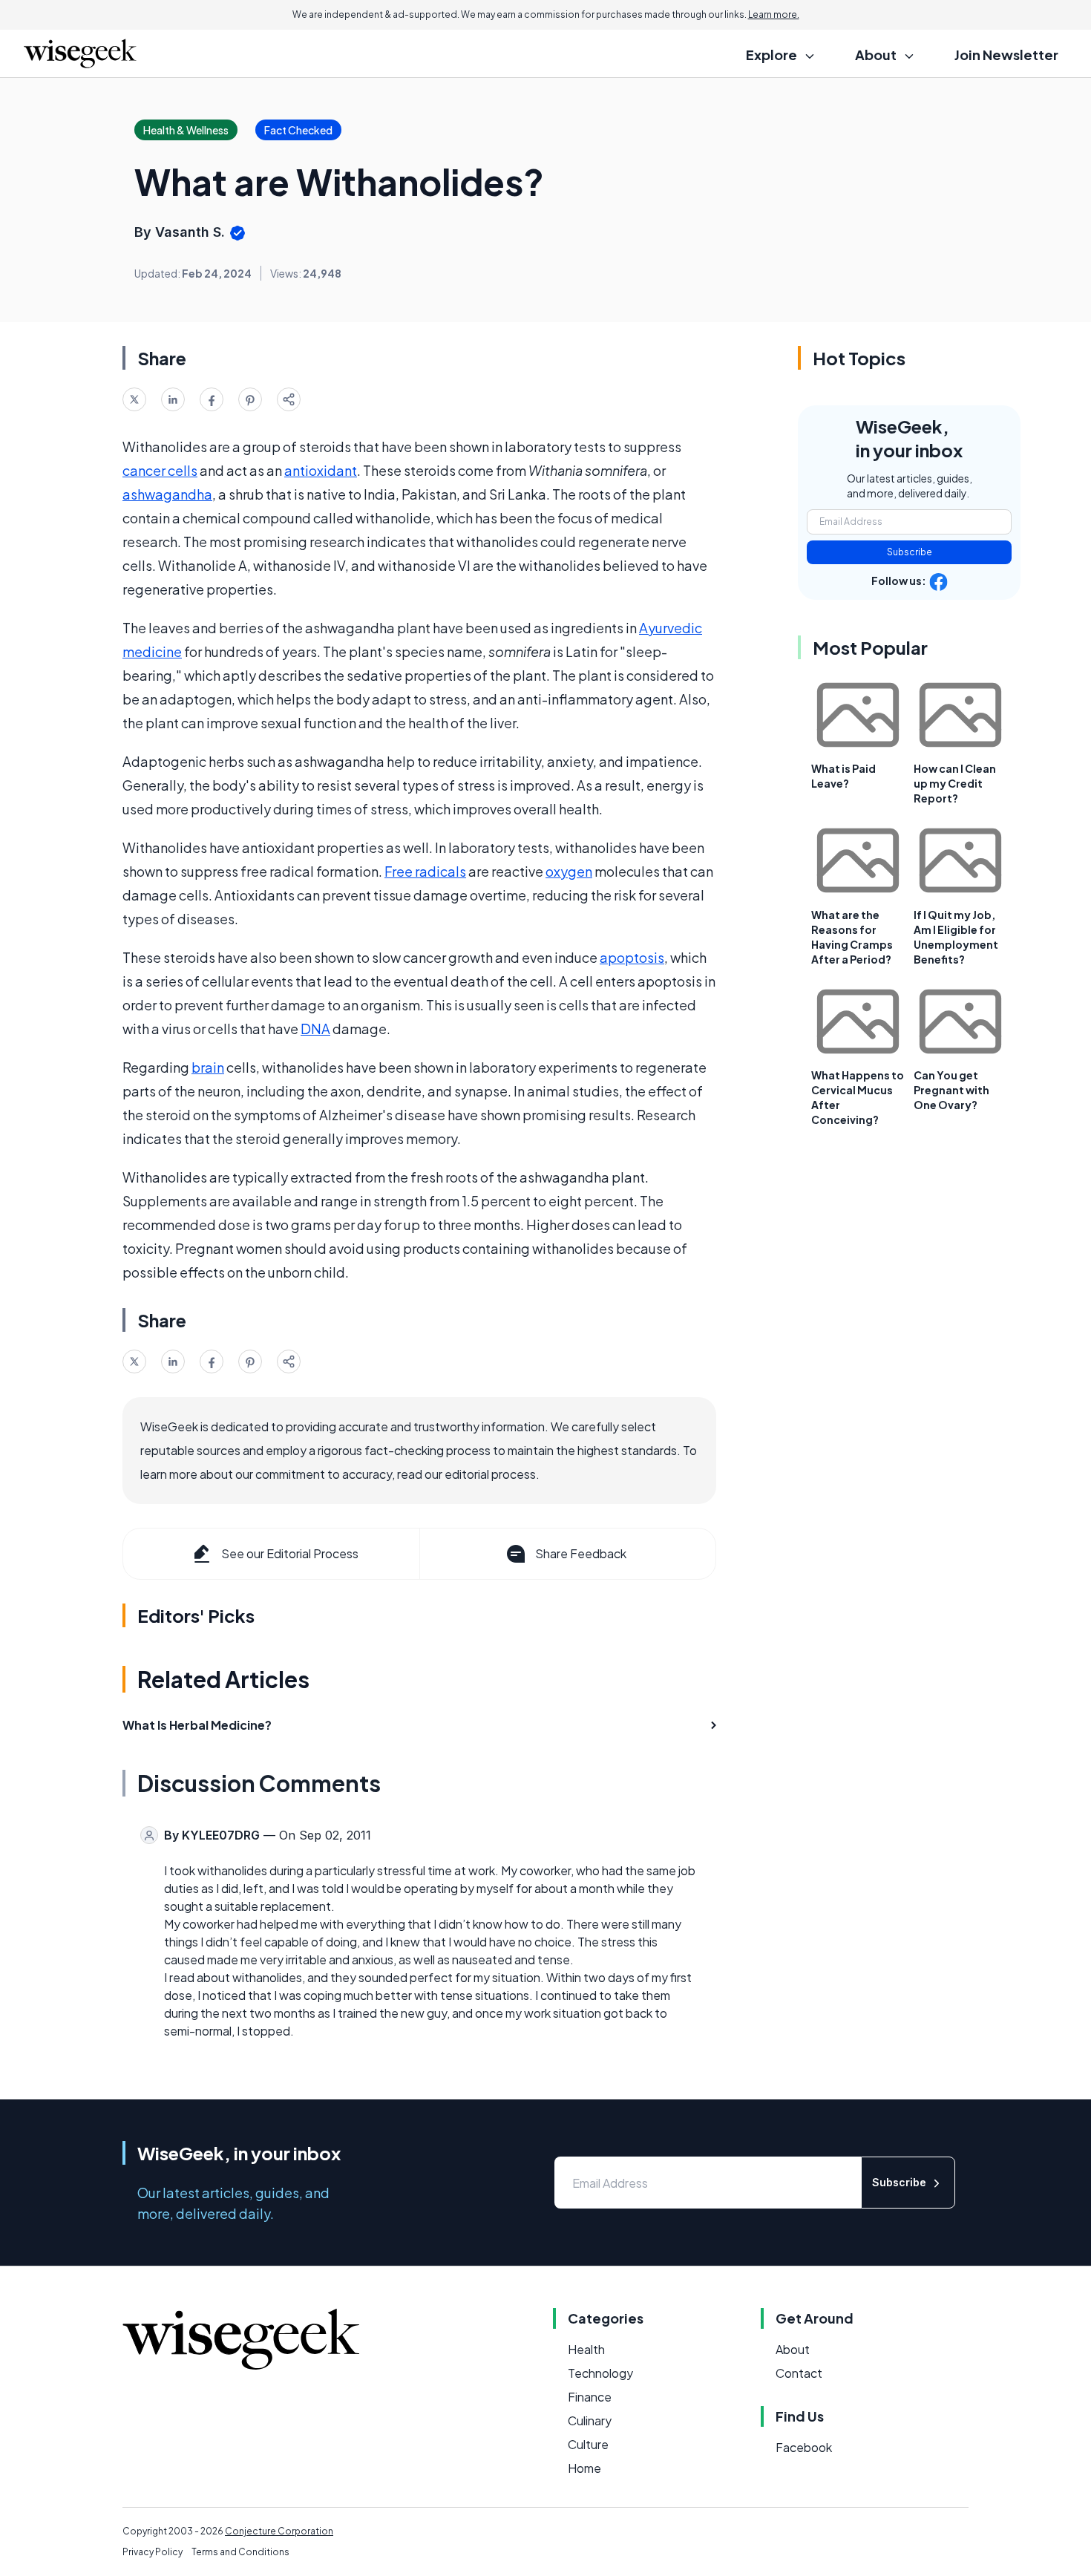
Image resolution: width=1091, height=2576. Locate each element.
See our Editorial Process (290, 1553)
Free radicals (425, 871)
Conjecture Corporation (279, 2531)
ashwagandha (167, 494)
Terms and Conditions (240, 2552)
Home (584, 2468)
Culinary (590, 2420)
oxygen (569, 871)
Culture (588, 2444)
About (793, 2349)
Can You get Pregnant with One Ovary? (951, 1090)
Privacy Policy (153, 2552)
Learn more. (774, 14)
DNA (315, 1029)
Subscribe (910, 552)
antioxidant (321, 470)
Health (586, 2349)
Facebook (804, 2447)
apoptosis (632, 957)
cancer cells (160, 470)
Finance (590, 2397)
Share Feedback (581, 1553)
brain (208, 1067)
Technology (600, 2373)
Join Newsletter (1006, 55)
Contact (799, 2373)
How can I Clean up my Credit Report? (955, 783)
